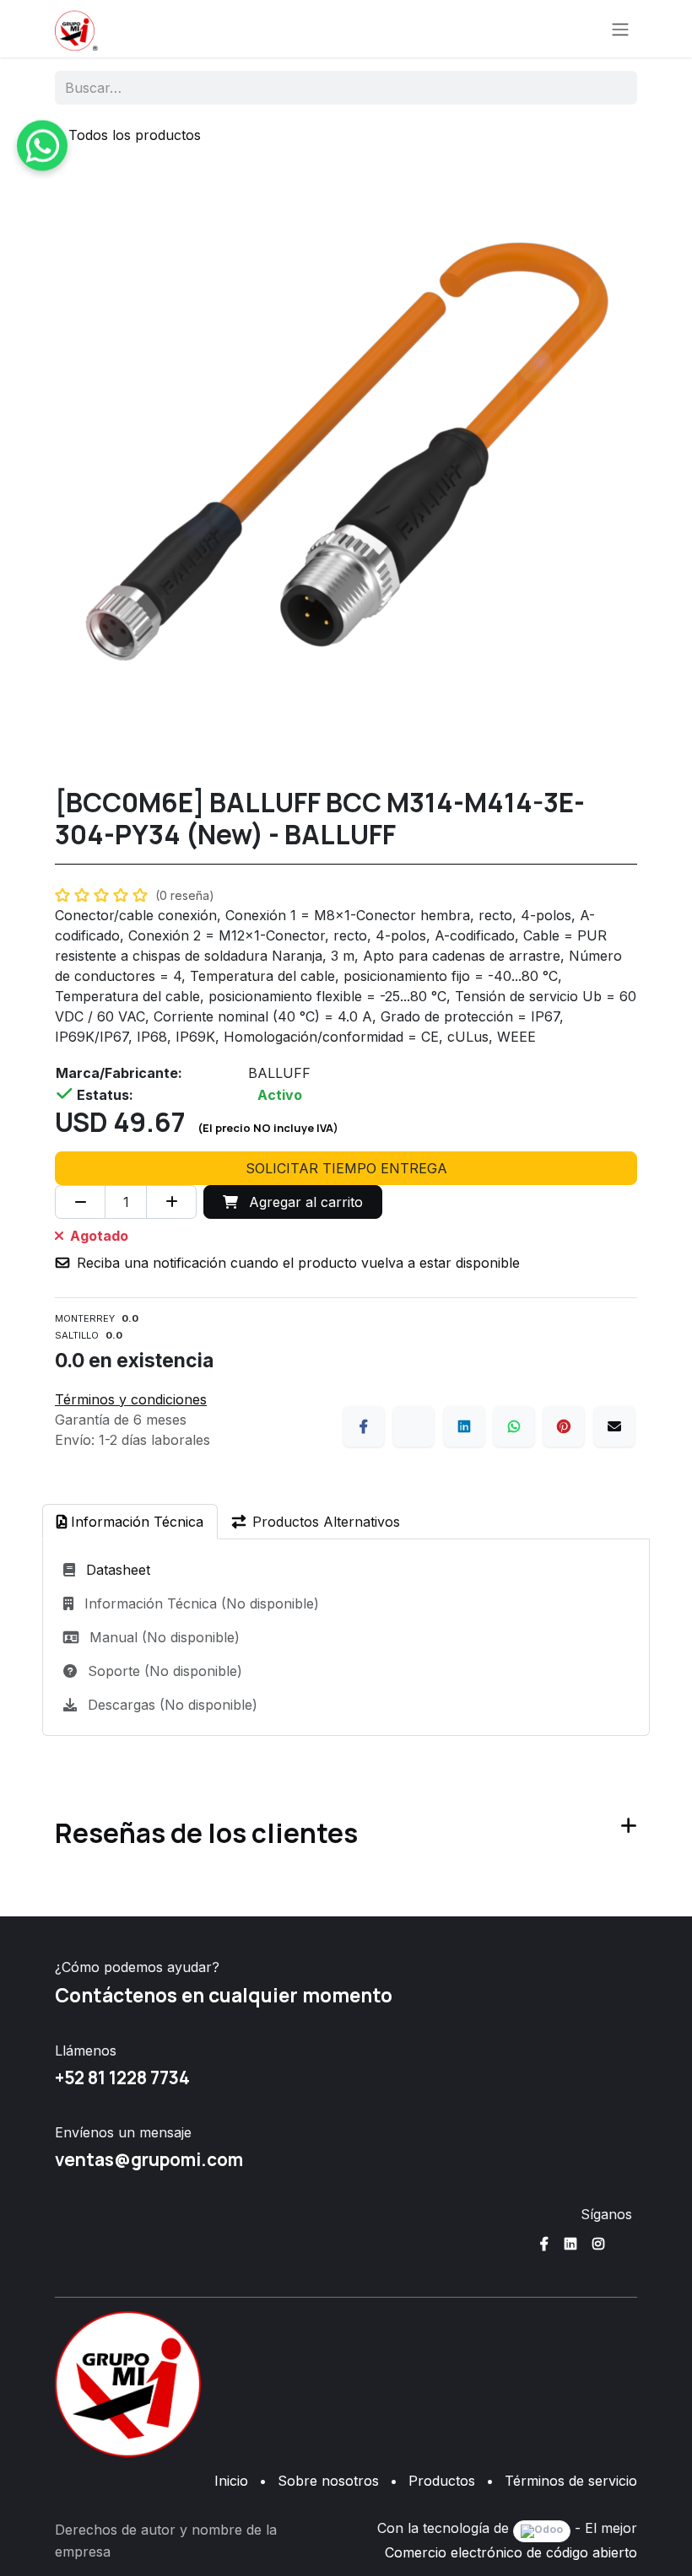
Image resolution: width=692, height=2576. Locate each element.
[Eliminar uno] (80, 1202)
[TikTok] (626, 2244)
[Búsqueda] (613, 88)
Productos (442, 2481)
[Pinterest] (564, 1426)
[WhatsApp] (514, 1426)
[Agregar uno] (171, 1202)
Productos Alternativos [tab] (326, 1522)
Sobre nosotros (328, 2481)
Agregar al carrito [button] (304, 1202)
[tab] (130, 1522)
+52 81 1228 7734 (122, 2078)
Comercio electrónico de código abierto (511, 2552)
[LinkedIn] (464, 1426)
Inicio (231, 2481)
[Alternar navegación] (620, 29)
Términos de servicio (571, 2481)
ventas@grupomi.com (149, 2159)
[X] (414, 1426)
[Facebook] (364, 1426)
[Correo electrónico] (614, 1426)
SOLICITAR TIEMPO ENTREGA (346, 1168)
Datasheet (118, 1570)
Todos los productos (135, 135)
